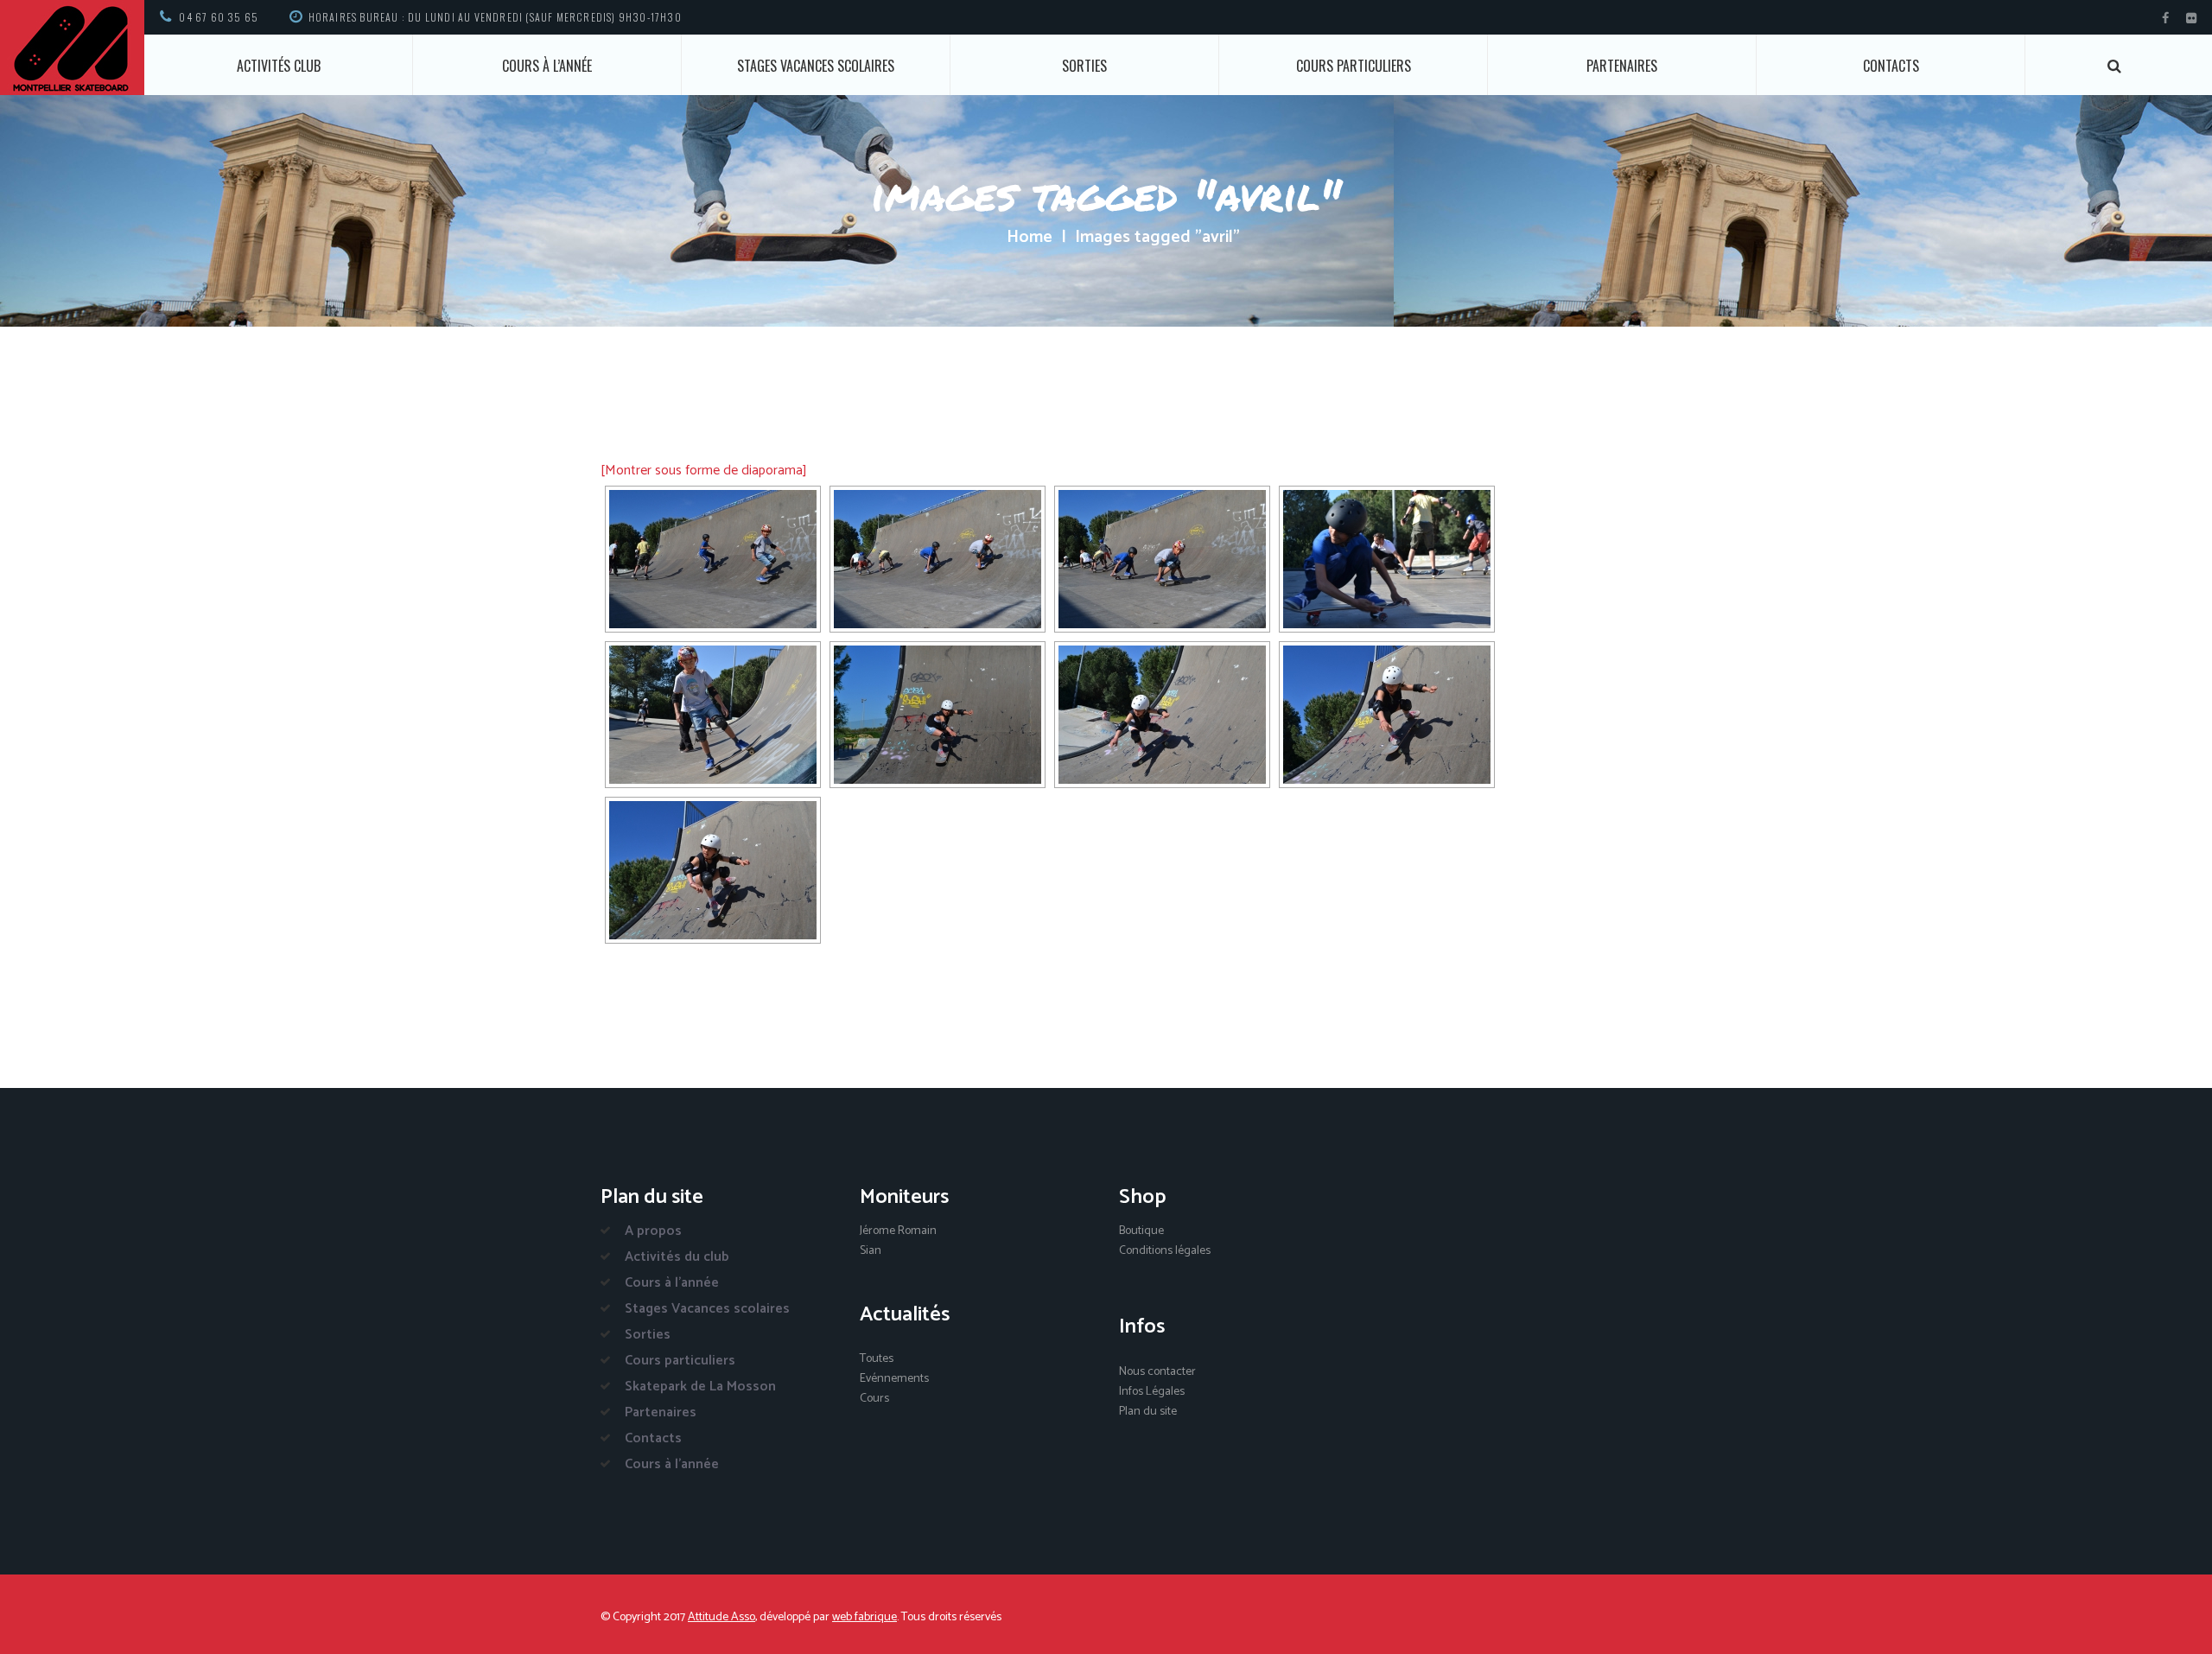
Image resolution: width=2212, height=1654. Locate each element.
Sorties (1084, 66)
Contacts (1891, 66)
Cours (874, 1399)
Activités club (279, 66)
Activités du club (677, 1257)
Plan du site (1148, 1412)
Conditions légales (1165, 1251)
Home (1030, 238)
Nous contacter (1157, 1372)
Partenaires (1622, 66)
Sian (871, 1251)
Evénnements (894, 1379)
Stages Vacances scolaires (816, 66)
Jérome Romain (898, 1231)
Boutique (1141, 1231)
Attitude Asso (721, 1617)
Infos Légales (1152, 1392)
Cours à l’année (547, 66)
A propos (653, 1231)
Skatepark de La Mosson (700, 1387)
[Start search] (2115, 66)
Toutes (877, 1359)
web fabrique (864, 1617)
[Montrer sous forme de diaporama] (704, 471)
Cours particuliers (1354, 66)
